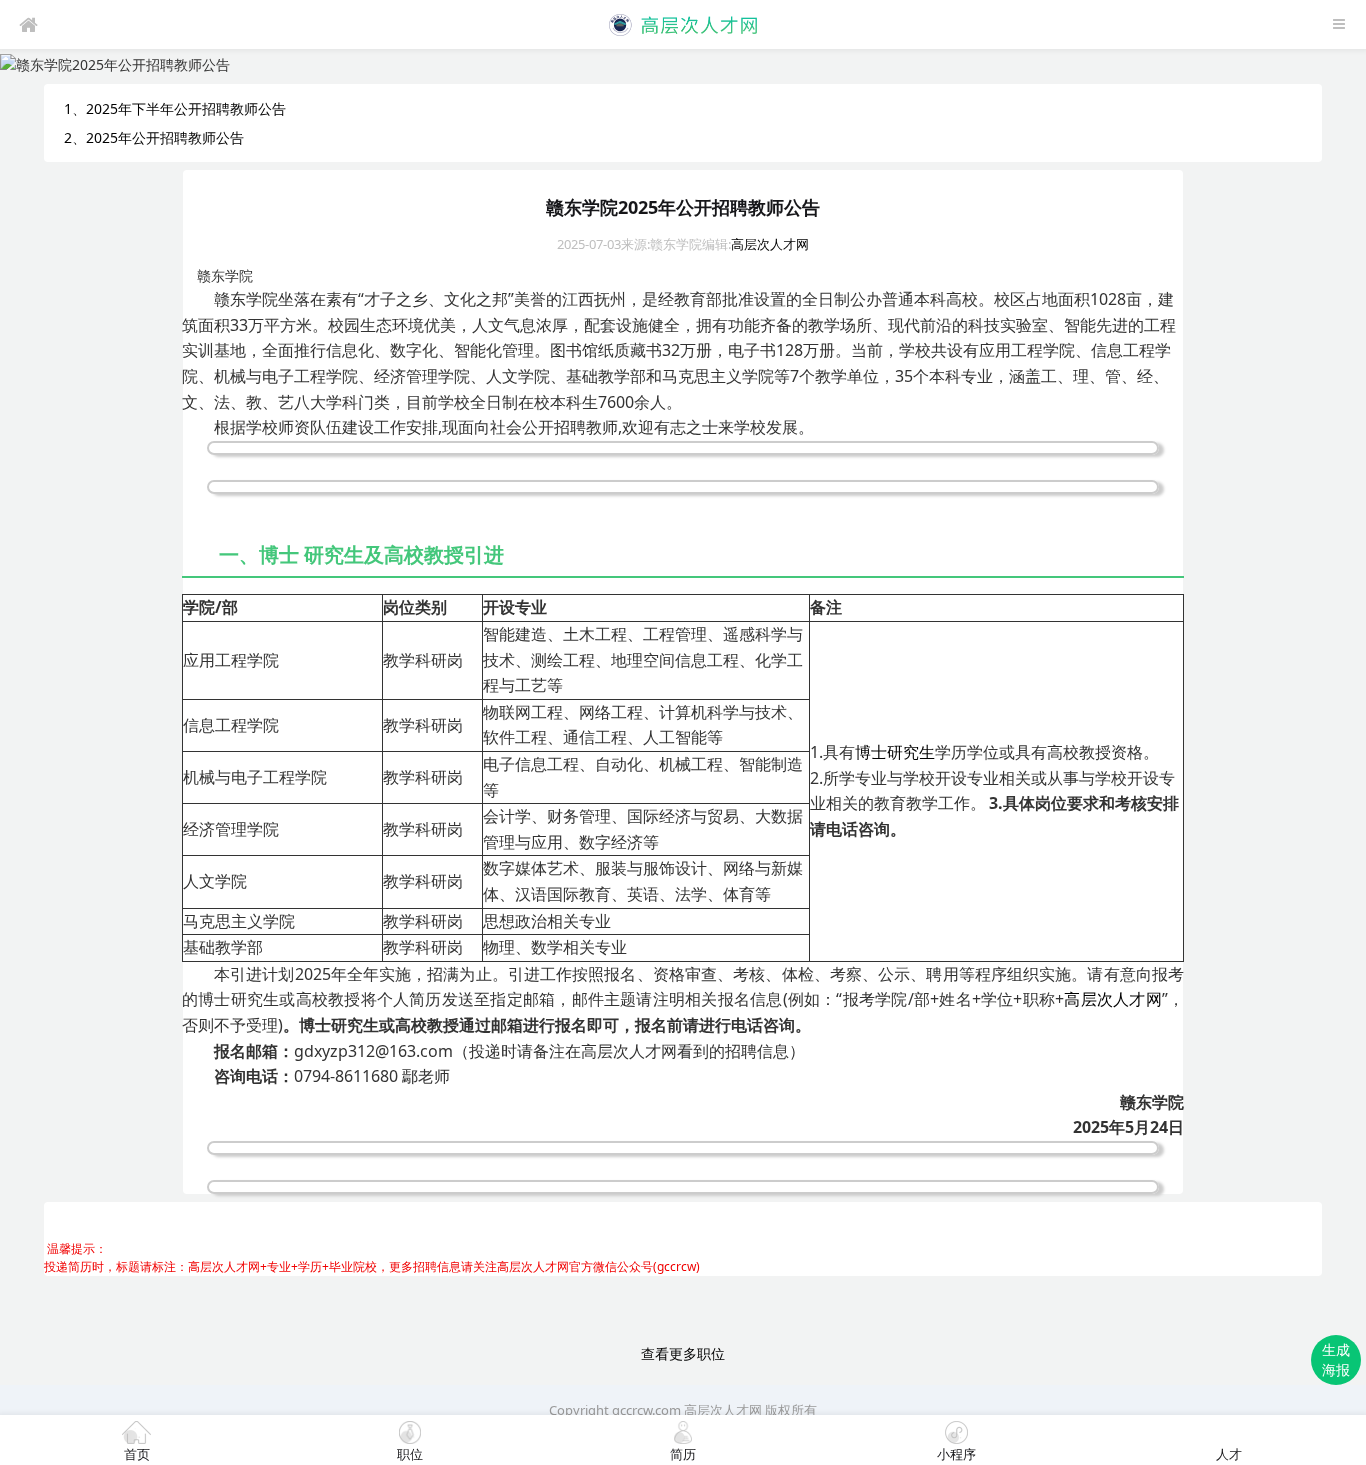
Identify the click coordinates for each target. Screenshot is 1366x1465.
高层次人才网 (770, 244)
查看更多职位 (683, 1353)
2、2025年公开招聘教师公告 (154, 137)
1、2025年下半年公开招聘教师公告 (175, 108)
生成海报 (1336, 1359)
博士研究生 (895, 752)
